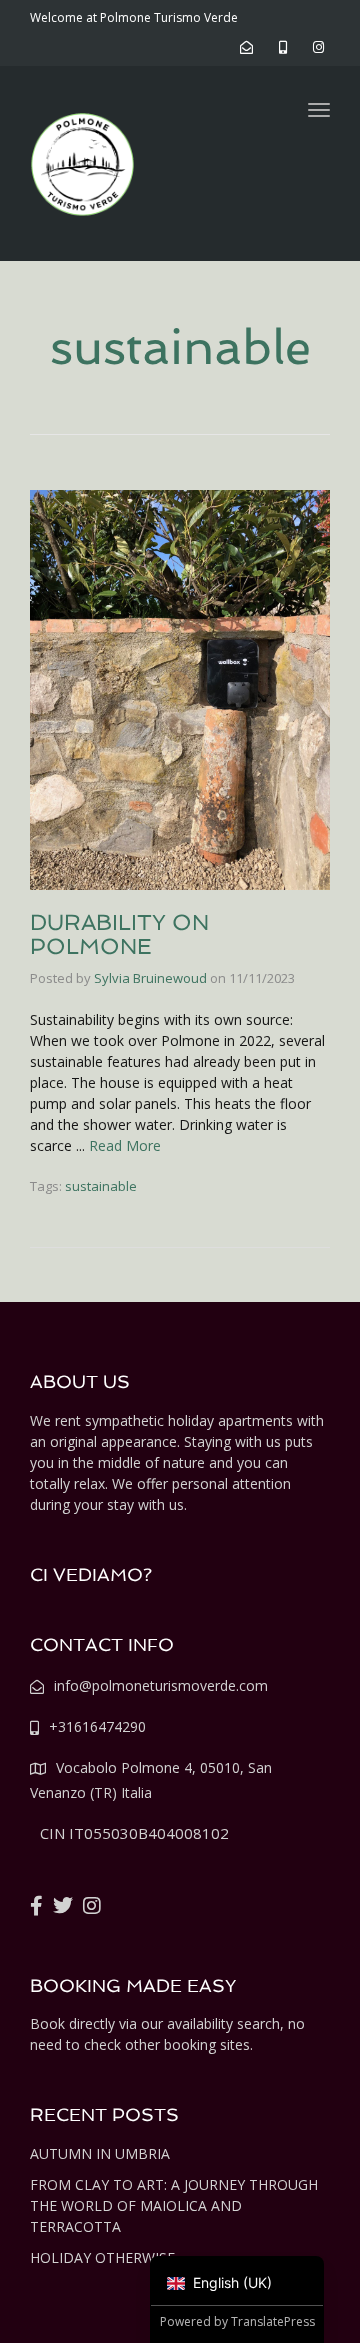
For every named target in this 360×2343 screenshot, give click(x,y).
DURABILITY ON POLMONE (119, 934)
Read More (125, 1145)
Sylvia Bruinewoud (150, 978)
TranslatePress (273, 2321)
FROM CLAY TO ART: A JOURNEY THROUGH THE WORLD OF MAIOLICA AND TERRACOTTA (174, 2205)
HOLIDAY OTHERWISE (102, 2257)
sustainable (101, 1186)
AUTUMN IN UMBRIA (100, 2153)
